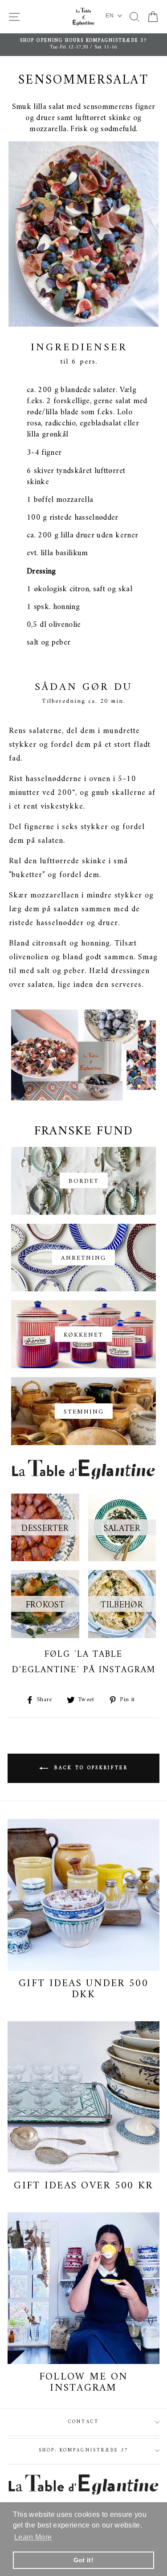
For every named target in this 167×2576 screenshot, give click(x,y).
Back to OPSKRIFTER (90, 1769)
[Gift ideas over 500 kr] (83, 2097)
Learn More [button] (33, 2537)
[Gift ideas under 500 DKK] (83, 1895)
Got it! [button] (83, 2560)
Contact (83, 2422)
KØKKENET (83, 1335)
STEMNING (84, 1412)
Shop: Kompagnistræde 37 (83, 2450)
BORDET (84, 1181)
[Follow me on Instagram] (83, 2288)
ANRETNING (83, 1258)
